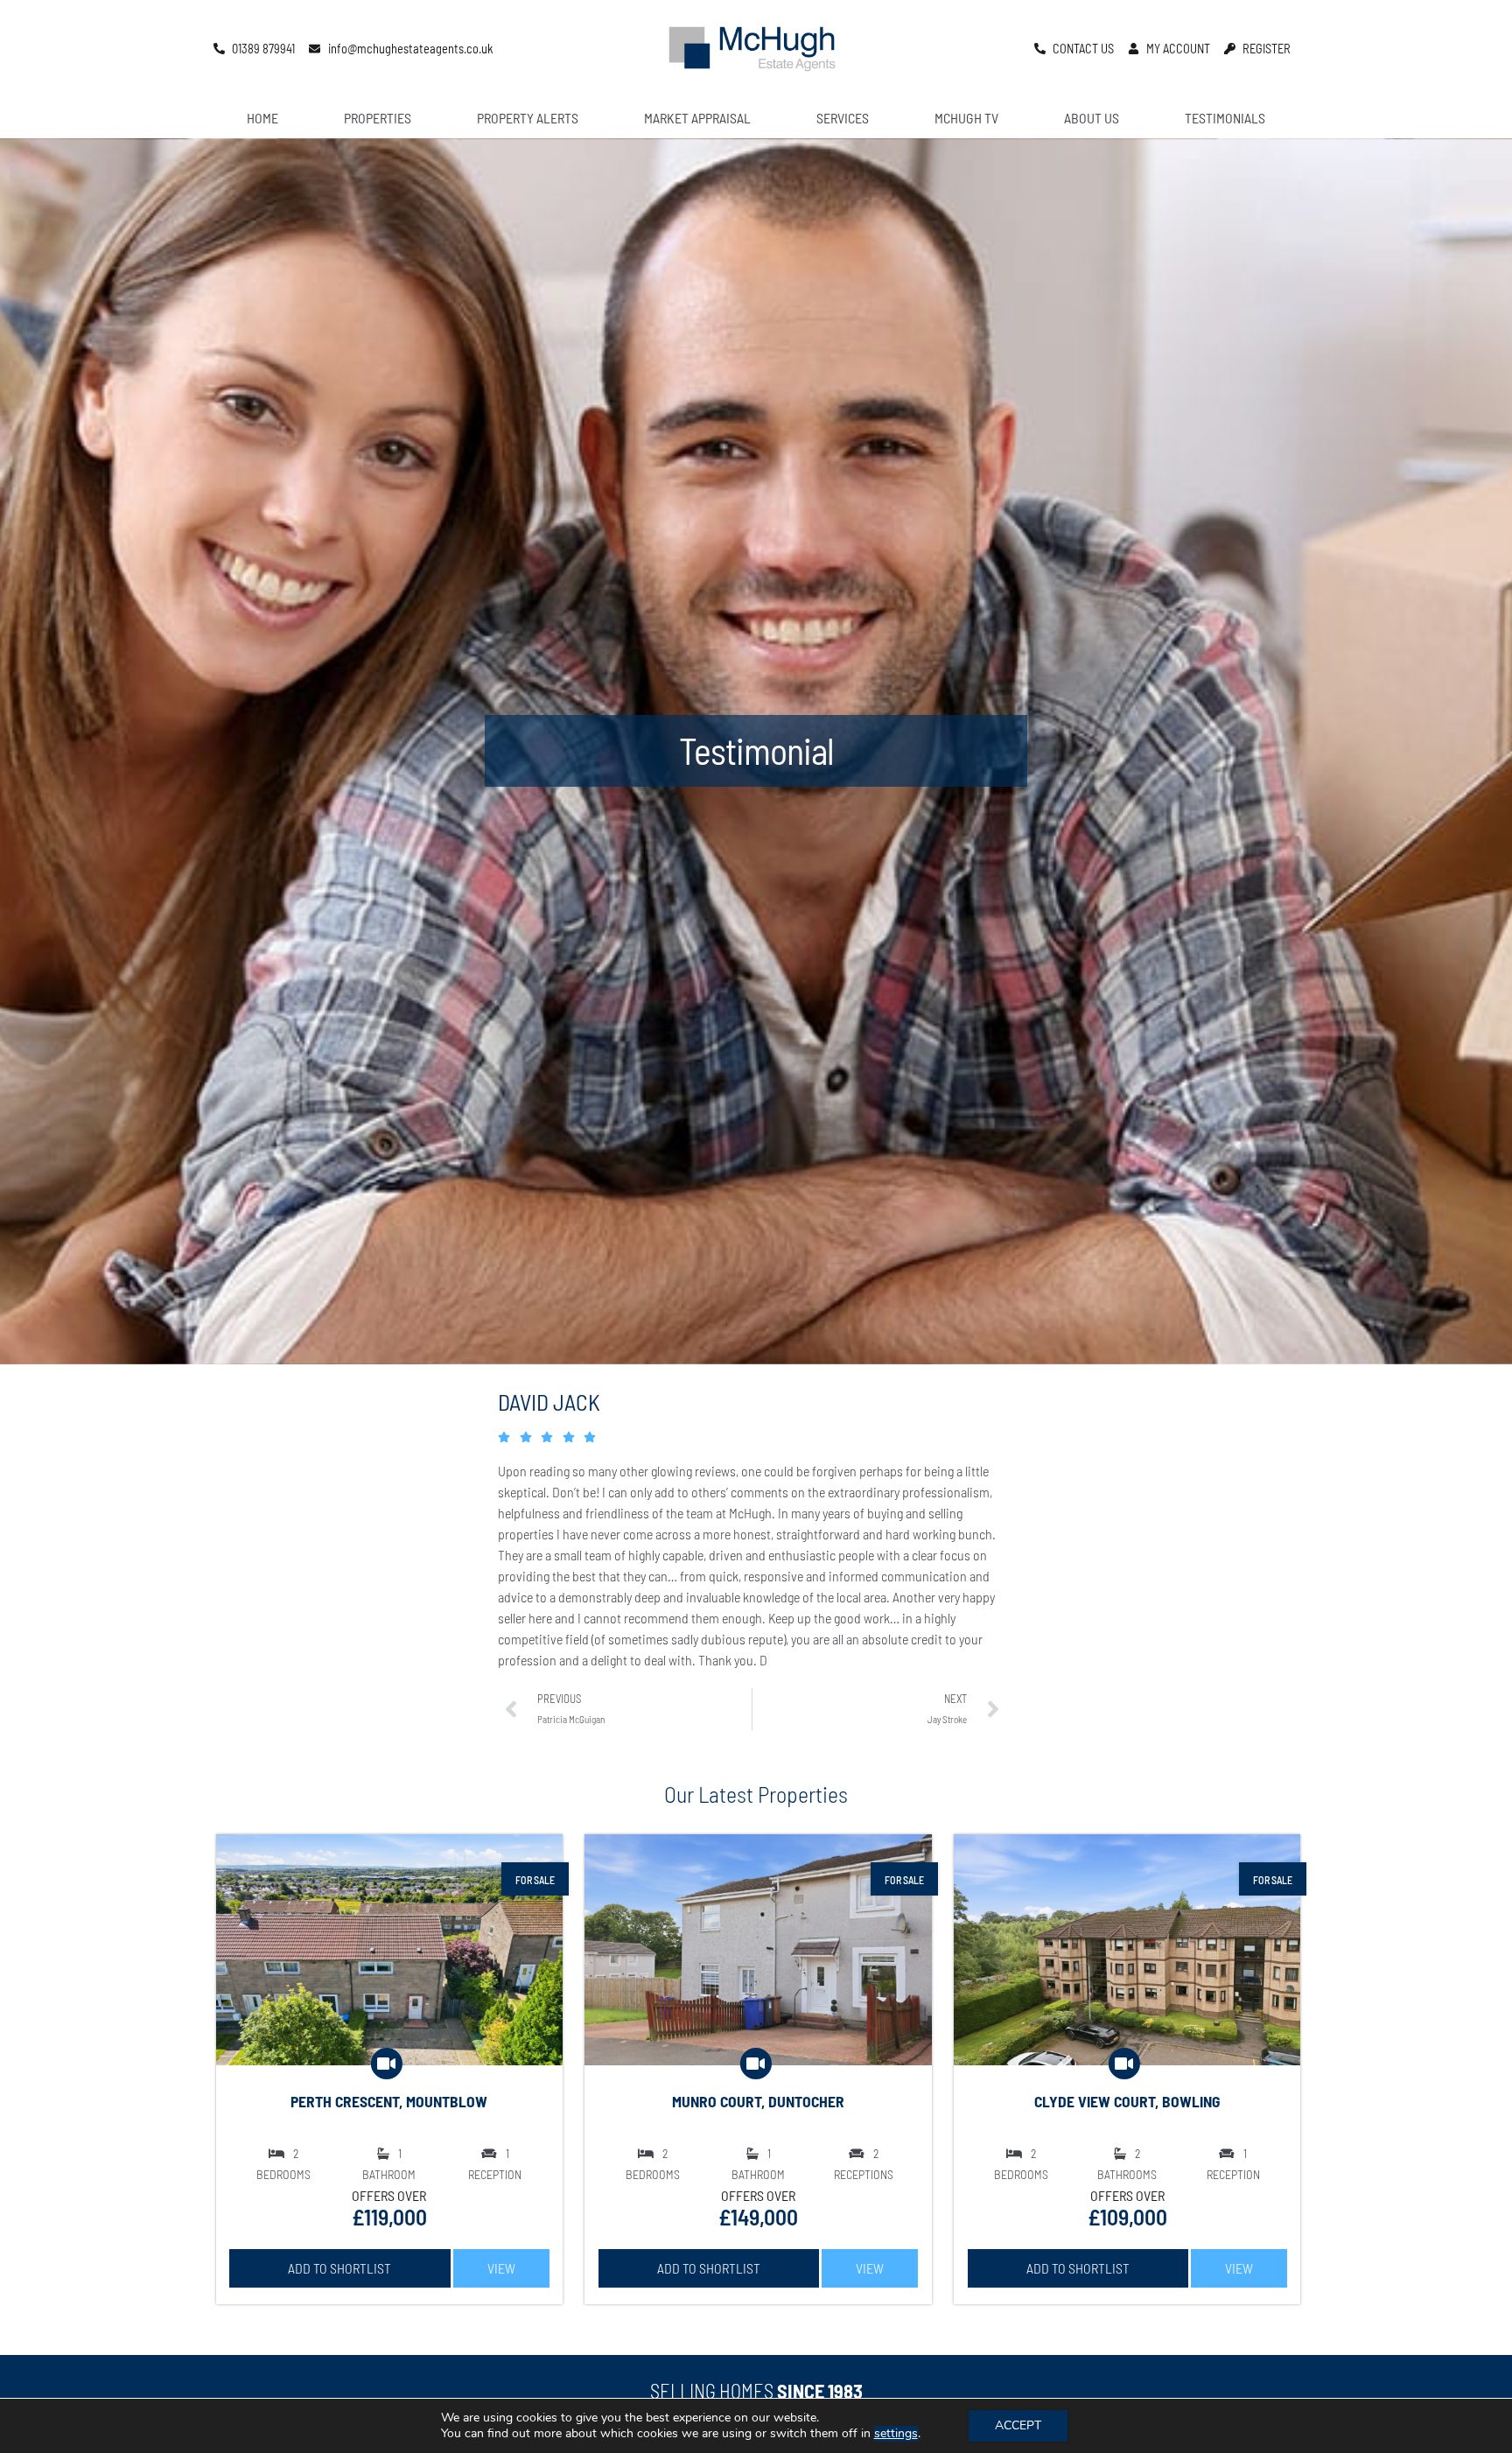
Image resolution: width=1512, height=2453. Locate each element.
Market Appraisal (697, 118)
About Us (1092, 118)
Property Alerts (528, 118)
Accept (1018, 2425)
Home (262, 118)
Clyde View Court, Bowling (1127, 2101)
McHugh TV (966, 118)
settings (896, 2434)
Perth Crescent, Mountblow (389, 2101)
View (501, 2268)
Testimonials (1225, 118)
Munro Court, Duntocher (758, 2101)
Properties (378, 118)
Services (843, 118)
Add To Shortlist (339, 2268)
